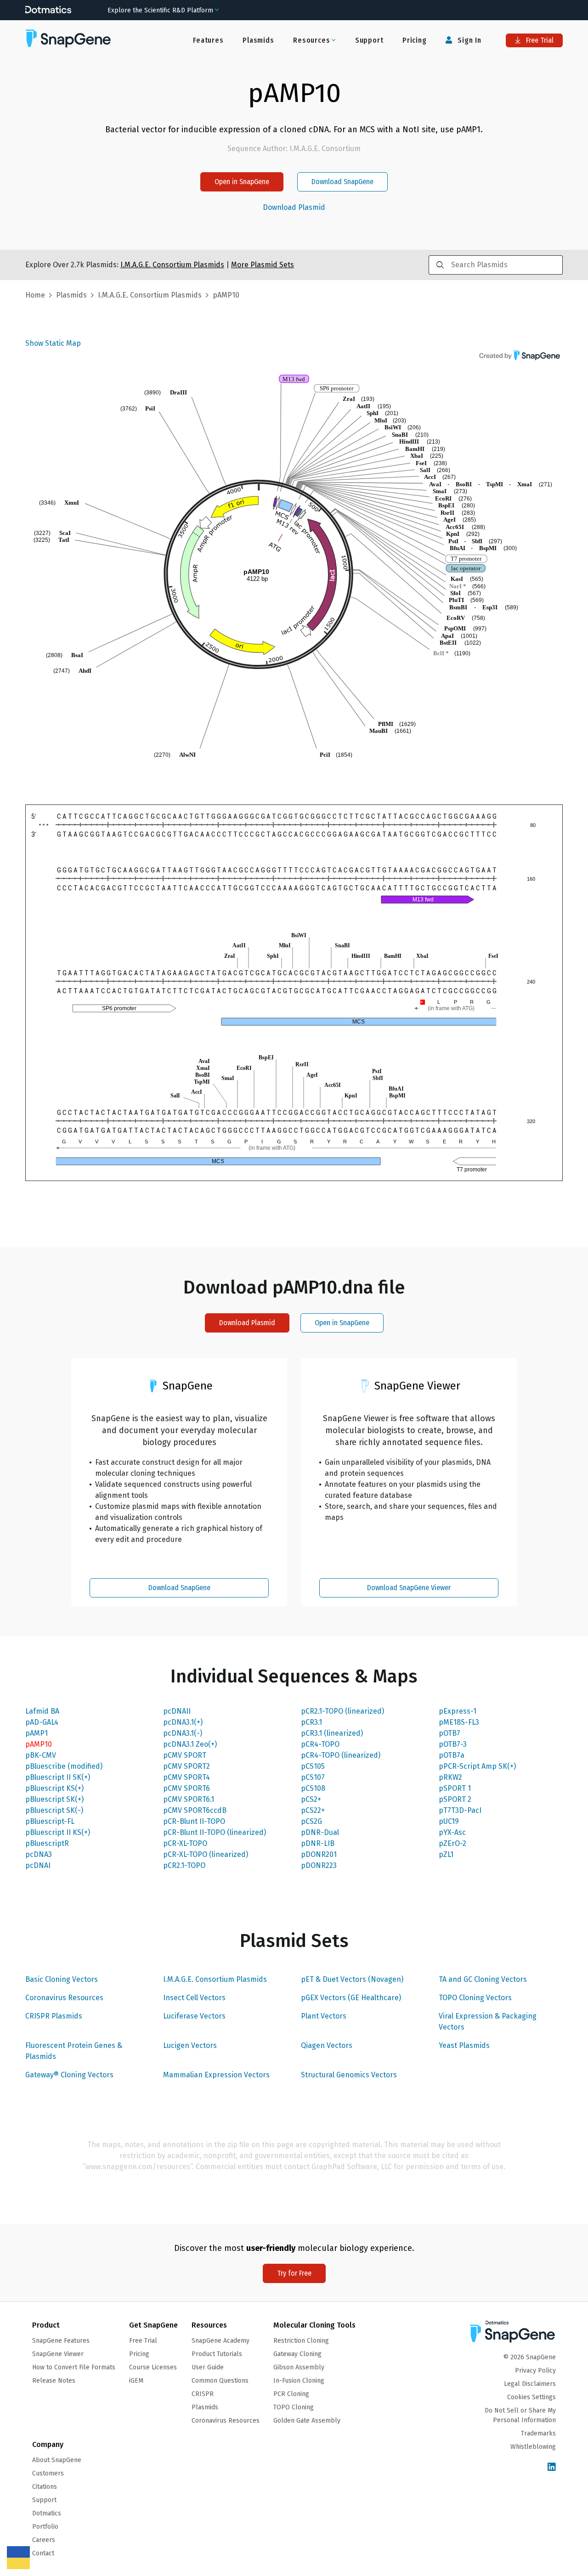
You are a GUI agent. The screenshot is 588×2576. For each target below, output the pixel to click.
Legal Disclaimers (530, 2384)
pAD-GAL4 (42, 1722)
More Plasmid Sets (263, 265)
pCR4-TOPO (320, 1744)
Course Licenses (153, 2367)
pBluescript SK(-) (54, 1810)
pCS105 (313, 1766)
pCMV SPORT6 (187, 1788)
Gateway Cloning (297, 2354)
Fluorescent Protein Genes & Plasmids (74, 2051)
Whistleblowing (533, 2447)
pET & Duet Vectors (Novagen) (352, 1979)
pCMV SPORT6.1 (189, 1799)
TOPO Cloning (294, 2407)
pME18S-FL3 (459, 1722)
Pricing (415, 40)
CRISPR (203, 2394)
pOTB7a (452, 1755)
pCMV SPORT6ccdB (195, 1810)
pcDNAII (177, 1711)
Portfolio (45, 2527)
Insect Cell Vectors (194, 1998)
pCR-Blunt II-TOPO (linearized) (215, 1832)
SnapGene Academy (220, 2341)
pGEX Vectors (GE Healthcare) (351, 1998)
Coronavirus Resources (64, 1998)
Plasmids (258, 40)
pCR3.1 (311, 1722)
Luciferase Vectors (194, 2016)
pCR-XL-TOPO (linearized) (206, 1854)
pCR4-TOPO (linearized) (341, 1755)
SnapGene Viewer (58, 2354)
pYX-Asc (452, 1832)
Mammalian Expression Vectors (216, 2075)
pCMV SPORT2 (187, 1766)
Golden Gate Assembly (307, 2421)
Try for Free (294, 2273)
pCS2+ (311, 1799)
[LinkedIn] (552, 2467)
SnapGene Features (61, 2341)
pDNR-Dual (320, 1832)
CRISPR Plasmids (54, 2016)
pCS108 (313, 1788)
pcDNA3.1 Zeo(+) (190, 1744)
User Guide (208, 2367)
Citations (45, 2487)
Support (369, 40)
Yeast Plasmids (464, 2045)
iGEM (136, 2381)
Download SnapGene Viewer (409, 1588)
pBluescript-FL (50, 1821)
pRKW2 (450, 1777)
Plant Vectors (324, 2016)
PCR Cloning (291, 2394)
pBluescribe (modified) (64, 1766)
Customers (48, 2473)
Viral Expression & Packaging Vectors (488, 2022)
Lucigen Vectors (190, 2045)
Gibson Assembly (299, 2367)
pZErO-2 (452, 1843)
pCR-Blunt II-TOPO (194, 1821)
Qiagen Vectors (327, 2045)
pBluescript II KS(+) (58, 1832)
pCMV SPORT (185, 1755)
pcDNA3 (39, 1854)
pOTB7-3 (453, 1744)
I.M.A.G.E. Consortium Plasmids (215, 1979)
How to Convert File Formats (74, 2367)
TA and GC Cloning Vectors (483, 1979)
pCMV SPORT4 (187, 1777)
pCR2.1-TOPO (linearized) (342, 1711)
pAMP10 (39, 1744)
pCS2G (311, 1821)
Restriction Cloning (301, 2341)
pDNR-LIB (318, 1843)
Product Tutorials (217, 2354)
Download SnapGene (342, 182)
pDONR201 (319, 1854)
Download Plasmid (294, 208)
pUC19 (449, 1821)
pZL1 (446, 1854)
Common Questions (220, 2381)
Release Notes (54, 2381)
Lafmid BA (42, 1711)
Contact (43, 2553)
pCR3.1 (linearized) (332, 1733)
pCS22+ (313, 1810)
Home (35, 295)
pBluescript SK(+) (54, 1799)
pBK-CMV (41, 1755)
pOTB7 (449, 1733)
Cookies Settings (531, 2397)
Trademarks (538, 2433)
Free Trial (539, 40)
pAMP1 (37, 1733)
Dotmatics (47, 2513)
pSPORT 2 (455, 1799)
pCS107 (313, 1777)
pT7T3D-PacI (460, 1810)
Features (208, 40)
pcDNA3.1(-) (183, 1733)
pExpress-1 (458, 1711)
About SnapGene (57, 2460)
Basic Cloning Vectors (62, 1979)
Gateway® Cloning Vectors (69, 2075)
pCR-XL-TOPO (185, 1843)
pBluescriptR (47, 1843)
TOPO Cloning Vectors (475, 1998)
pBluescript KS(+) (54, 1788)
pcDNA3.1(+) (183, 1722)
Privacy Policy (535, 2371)
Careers (44, 2540)
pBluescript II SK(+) (58, 1777)
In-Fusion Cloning (299, 2381)
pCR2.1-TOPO (184, 1865)
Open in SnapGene (242, 182)
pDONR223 (319, 1865)
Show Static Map (53, 343)
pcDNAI (38, 1865)
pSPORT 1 (455, 1788)
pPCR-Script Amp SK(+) (477, 1766)
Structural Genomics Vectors (349, 2075)
